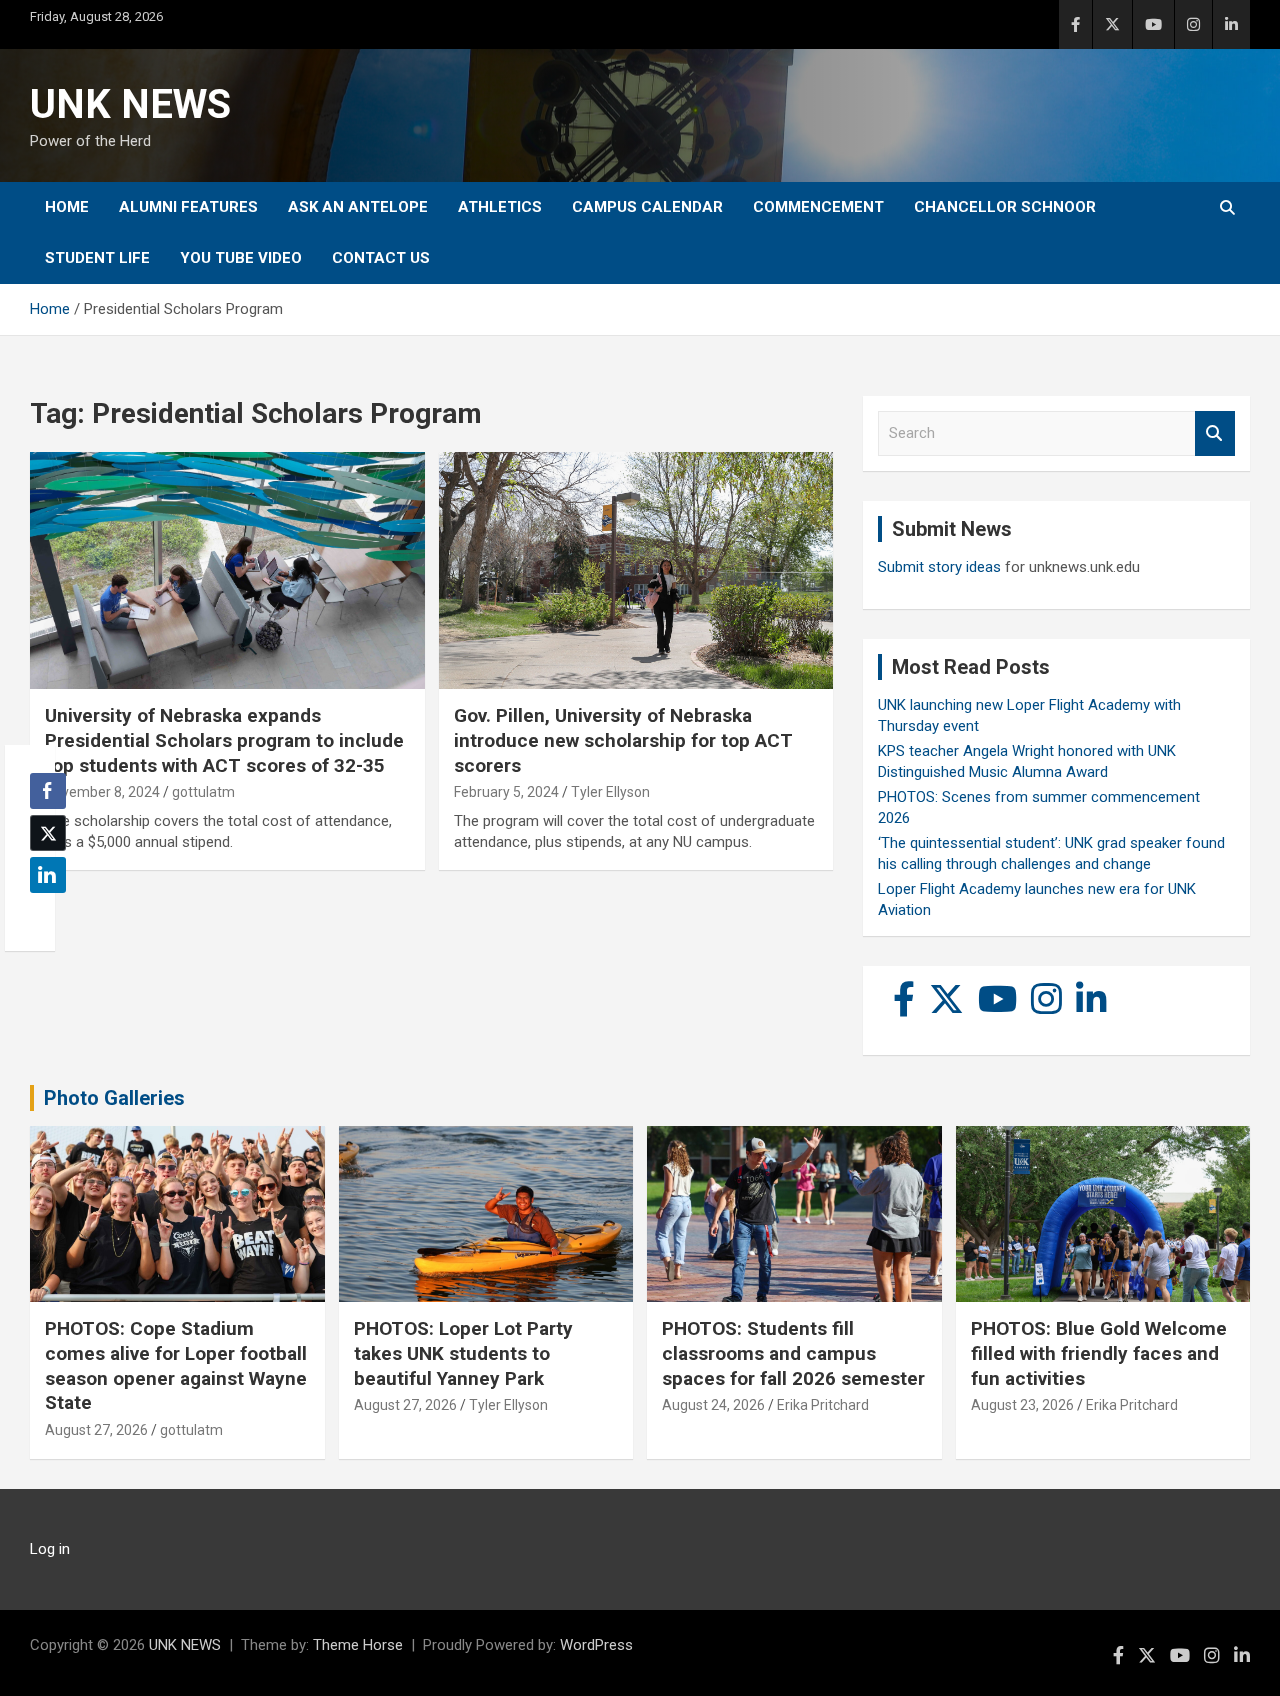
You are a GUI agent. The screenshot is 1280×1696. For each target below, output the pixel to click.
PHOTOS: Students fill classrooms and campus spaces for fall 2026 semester (793, 1353)
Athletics (500, 207)
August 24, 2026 (713, 1405)
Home (67, 207)
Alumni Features (188, 207)
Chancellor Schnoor (1005, 207)
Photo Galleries (114, 1098)
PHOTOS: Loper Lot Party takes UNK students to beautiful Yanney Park (463, 1353)
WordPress (596, 1645)
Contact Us (381, 258)
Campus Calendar (647, 207)
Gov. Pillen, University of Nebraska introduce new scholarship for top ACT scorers (623, 740)
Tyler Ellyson (610, 792)
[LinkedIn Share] (48, 875)
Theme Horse (358, 1645)
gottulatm (203, 792)
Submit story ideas (939, 567)
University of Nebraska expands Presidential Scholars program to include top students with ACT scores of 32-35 (224, 740)
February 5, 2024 (506, 792)
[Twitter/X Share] (48, 833)
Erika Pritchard (823, 1405)
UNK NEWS (130, 104)
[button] (42, 914)
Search (1215, 433)
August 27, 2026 (96, 1430)
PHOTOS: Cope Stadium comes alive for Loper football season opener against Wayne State (176, 1365)
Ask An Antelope (358, 207)
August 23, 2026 (1022, 1405)
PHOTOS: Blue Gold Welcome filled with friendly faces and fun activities (1099, 1353)
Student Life (97, 258)
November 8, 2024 (102, 792)
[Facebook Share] (48, 791)
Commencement (818, 207)
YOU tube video (241, 258)
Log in (50, 1549)
